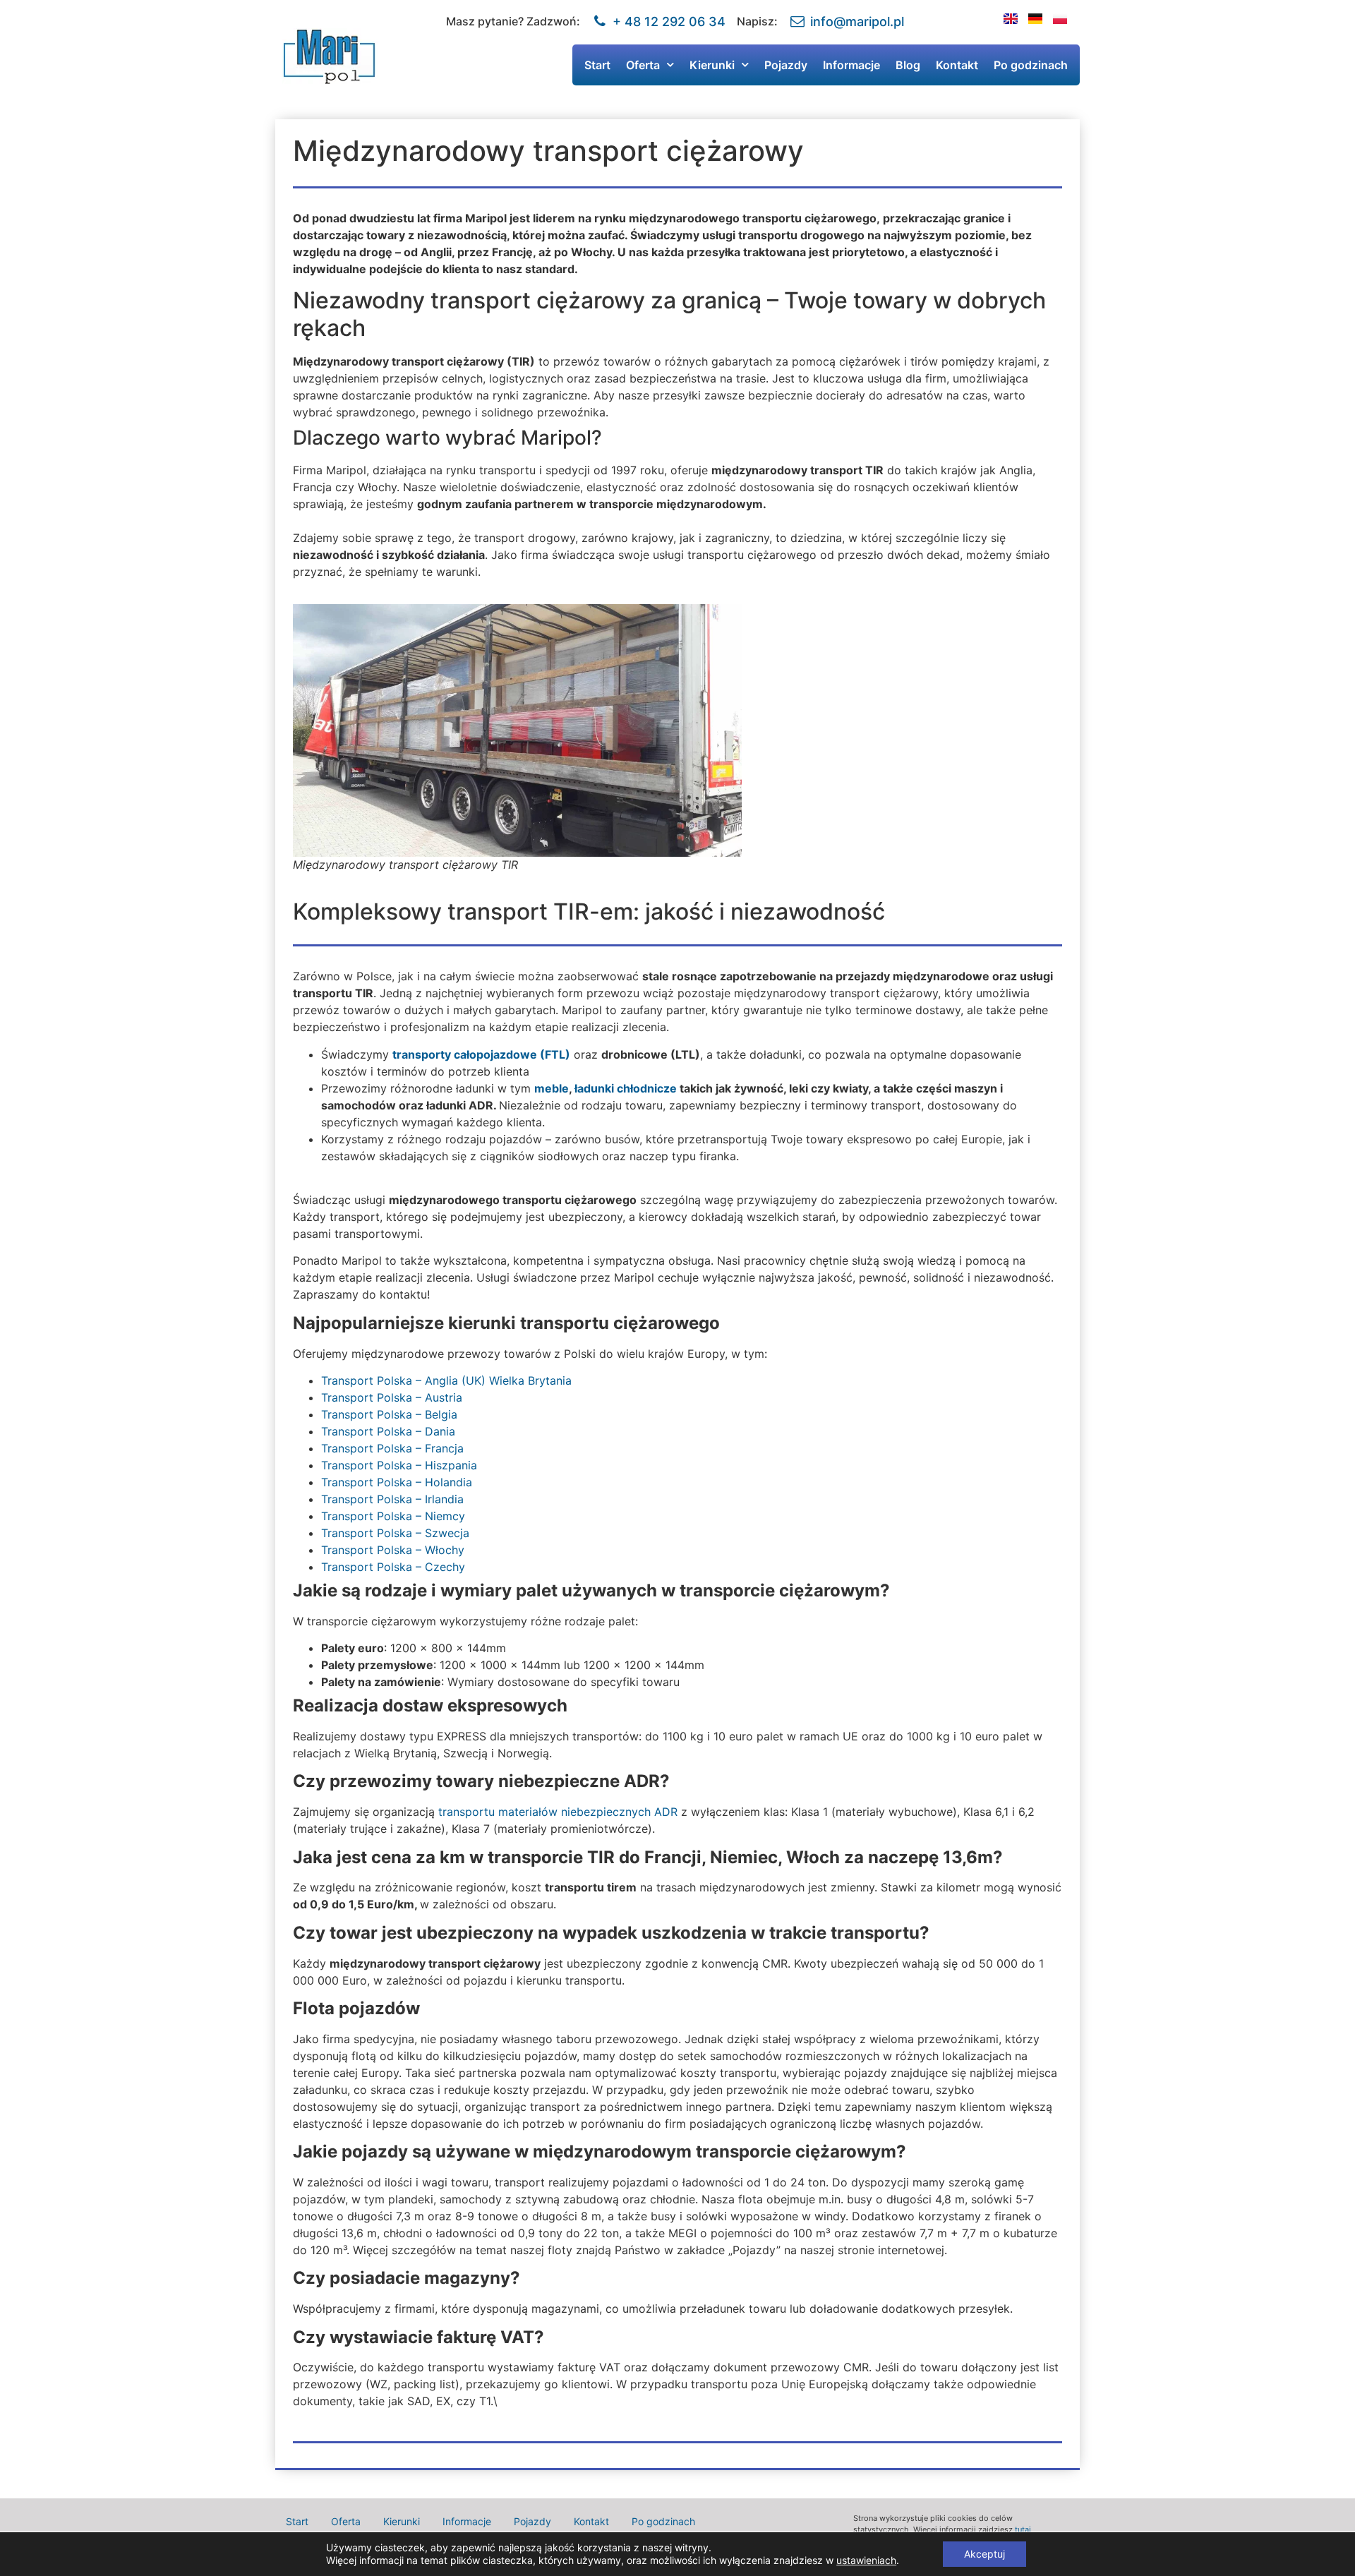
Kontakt (957, 65)
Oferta (643, 65)
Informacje (851, 65)
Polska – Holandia (423, 1482)
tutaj (1023, 2529)
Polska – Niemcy (421, 1516)
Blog (908, 65)
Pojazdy (786, 65)
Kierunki (712, 65)
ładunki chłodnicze (626, 1088)
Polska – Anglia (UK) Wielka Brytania (472, 1380)
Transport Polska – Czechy (393, 1567)
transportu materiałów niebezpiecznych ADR (558, 1812)
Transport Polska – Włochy (393, 1550)
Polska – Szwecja (421, 1533)
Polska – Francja (418, 1448)
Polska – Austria (418, 1397)
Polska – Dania (414, 1431)
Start (597, 65)
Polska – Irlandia (418, 1499)
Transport (347, 1380)
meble (552, 1088)
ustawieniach (866, 2560)
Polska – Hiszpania (425, 1465)
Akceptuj (984, 2554)
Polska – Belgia (417, 1414)
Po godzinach (1031, 65)
